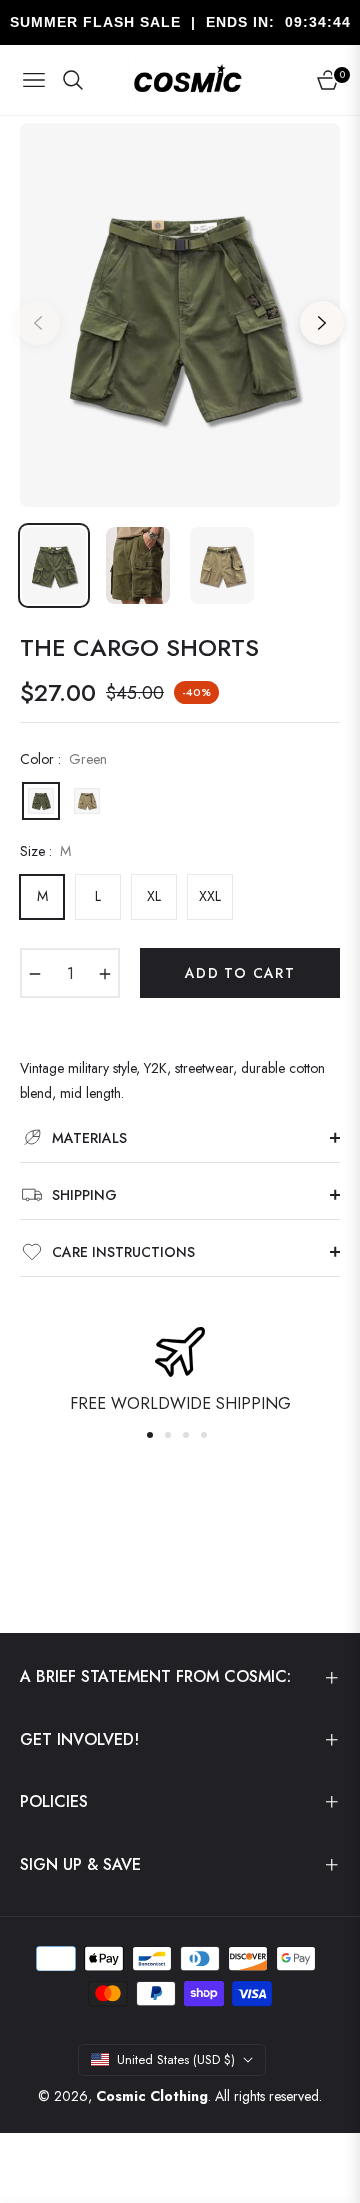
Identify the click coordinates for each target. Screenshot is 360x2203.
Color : (63, 759)
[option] (180, 315)
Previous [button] (38, 323)
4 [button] (204, 1435)
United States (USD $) (176, 2059)
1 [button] (150, 1435)
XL (154, 896)
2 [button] (168, 1435)
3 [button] (186, 1435)
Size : (45, 851)
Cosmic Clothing (152, 2096)
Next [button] (322, 323)
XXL (210, 896)
